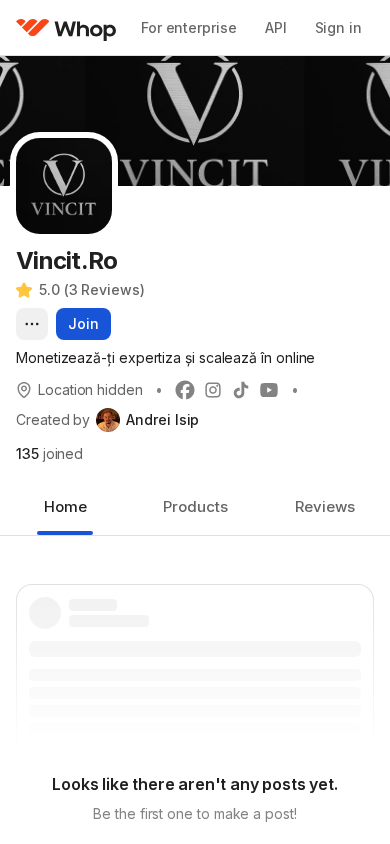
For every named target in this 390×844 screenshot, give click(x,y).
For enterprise (189, 27)
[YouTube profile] (269, 390)
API (276, 27)
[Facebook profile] (185, 390)
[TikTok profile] (241, 390)
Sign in (338, 27)
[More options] (32, 324)
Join (83, 323)
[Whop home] (66, 28)
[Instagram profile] (213, 390)
